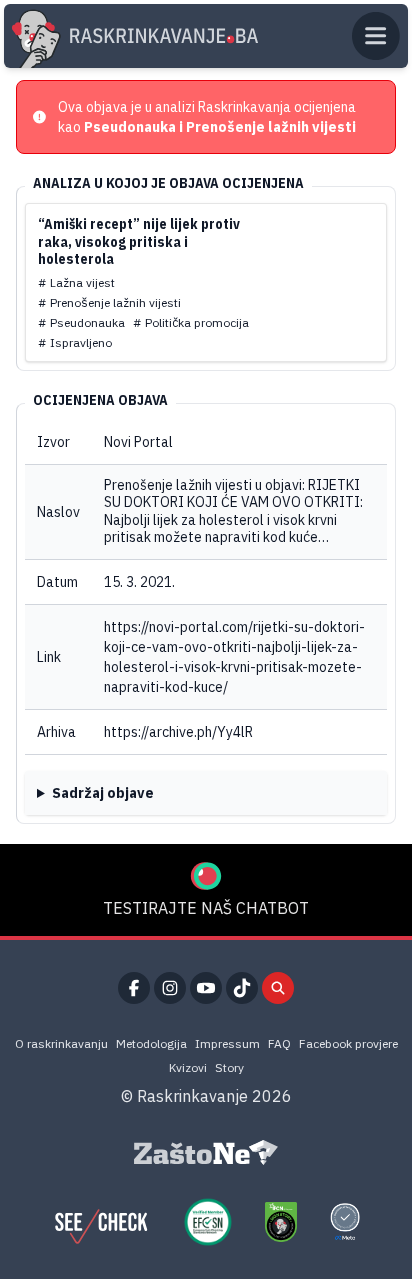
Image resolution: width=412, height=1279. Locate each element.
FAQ (279, 1043)
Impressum (227, 1043)
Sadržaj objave (103, 793)
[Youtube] (206, 988)
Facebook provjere (348, 1043)
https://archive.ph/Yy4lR (178, 732)
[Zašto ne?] (206, 1153)
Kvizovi (188, 1067)
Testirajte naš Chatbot (206, 908)
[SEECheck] (101, 1222)
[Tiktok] (242, 988)
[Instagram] (170, 988)
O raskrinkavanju (61, 1043)
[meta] (345, 1222)
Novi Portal (138, 442)
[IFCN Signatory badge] (281, 1222)
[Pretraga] (278, 988)
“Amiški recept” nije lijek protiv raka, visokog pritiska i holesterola (139, 241)
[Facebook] (134, 988)
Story (229, 1067)
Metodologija (151, 1043)
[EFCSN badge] (208, 1222)
